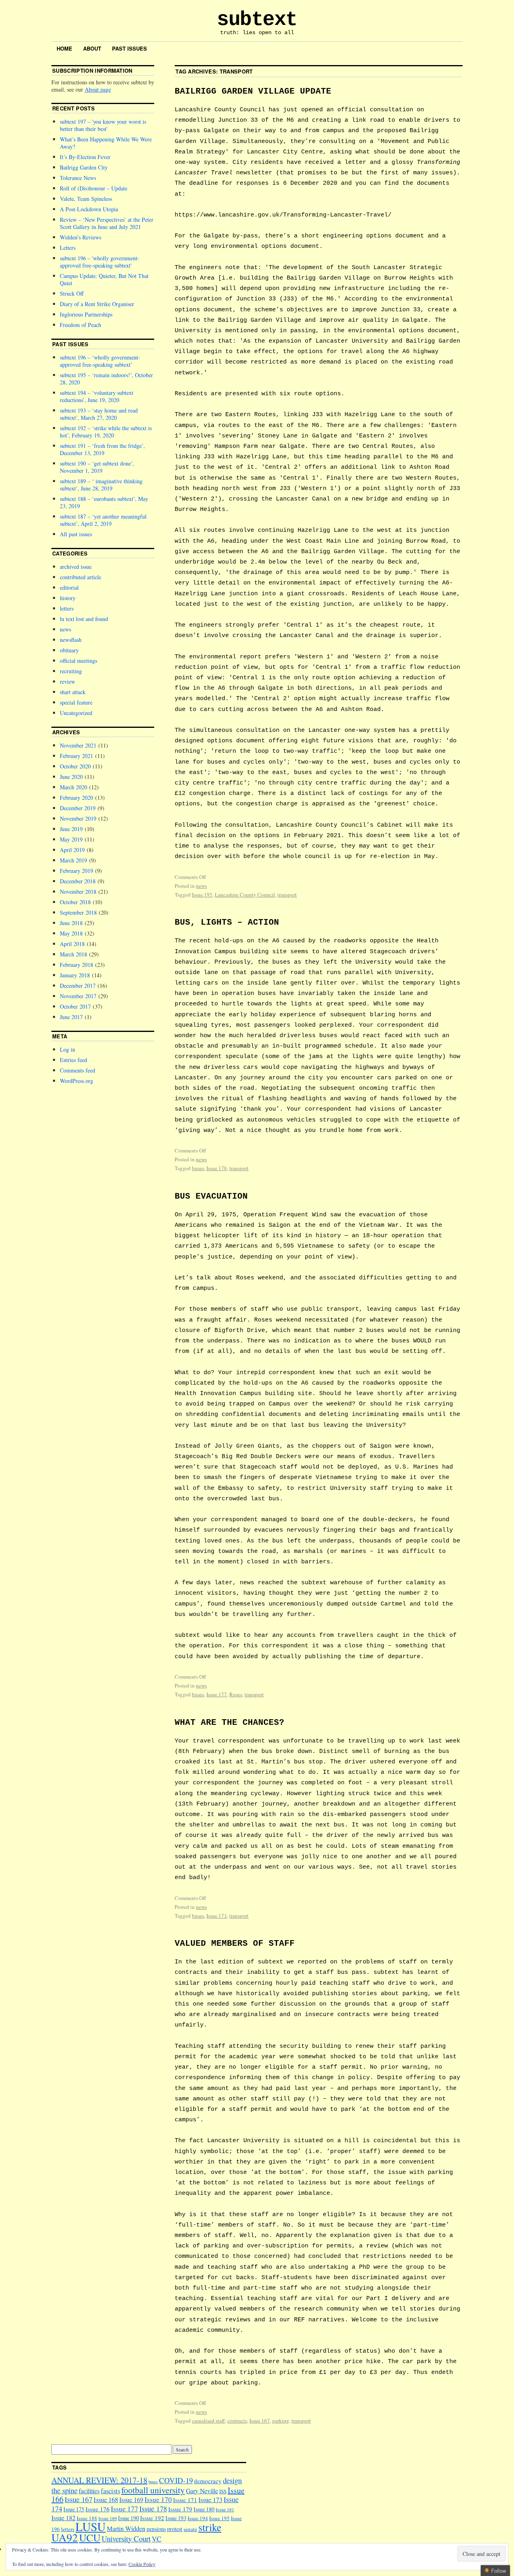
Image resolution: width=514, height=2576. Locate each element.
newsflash (71, 640)
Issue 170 (158, 2499)
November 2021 (78, 745)
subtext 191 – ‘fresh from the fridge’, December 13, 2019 (102, 449)
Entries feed (73, 1060)
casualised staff (208, 2421)
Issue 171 (185, 2500)
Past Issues (130, 48)
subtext (257, 19)
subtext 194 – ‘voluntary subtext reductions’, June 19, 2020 (97, 396)
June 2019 (71, 829)
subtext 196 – (100, 262)
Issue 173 (217, 1916)
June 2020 (71, 777)
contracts (237, 2421)
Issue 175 (74, 2509)
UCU (90, 2537)
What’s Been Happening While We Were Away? (106, 143)
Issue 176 (98, 2509)
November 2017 (78, 996)
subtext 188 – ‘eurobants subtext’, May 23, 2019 (104, 502)
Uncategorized (76, 713)
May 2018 (71, 933)
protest (175, 2529)
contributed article (81, 577)
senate (190, 2529)
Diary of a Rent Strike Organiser (97, 304)
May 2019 (71, 839)
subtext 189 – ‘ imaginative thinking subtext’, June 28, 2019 (101, 485)
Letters (68, 248)
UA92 (65, 2537)
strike (210, 2527)
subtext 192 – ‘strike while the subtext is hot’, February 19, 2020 (106, 432)
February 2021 (76, 756)
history (68, 598)
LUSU (91, 2526)
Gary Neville (202, 2491)
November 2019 (78, 818)
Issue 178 (217, 1168)
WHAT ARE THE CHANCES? (229, 1723)
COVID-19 (176, 2480)
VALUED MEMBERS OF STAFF (235, 1944)
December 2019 (78, 808)
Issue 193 (176, 2518)
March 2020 (73, 787)
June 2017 (71, 1017)
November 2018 (78, 892)
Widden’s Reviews (81, 237)
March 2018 (73, 954)
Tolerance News (78, 178)
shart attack (73, 692)
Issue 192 (152, 2518)
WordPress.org (76, 1081)
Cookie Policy (142, 2564)
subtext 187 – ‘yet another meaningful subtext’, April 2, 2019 (103, 520)
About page (98, 89)
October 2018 (75, 902)
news (201, 886)
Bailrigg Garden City (84, 167)
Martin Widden (126, 2528)
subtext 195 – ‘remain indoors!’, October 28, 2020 (106, 379)
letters (67, 608)
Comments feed (78, 1070)
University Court (126, 2538)
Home (64, 48)
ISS (223, 2491)
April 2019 (72, 850)
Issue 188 (87, 2518)
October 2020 (75, 766)
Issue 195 (202, 895)
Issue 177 (217, 1694)
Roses (236, 1694)
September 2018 (78, 912)
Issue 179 (180, 2509)
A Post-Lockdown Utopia (89, 209)
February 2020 (76, 798)
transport (287, 895)
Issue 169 (131, 2499)
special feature (76, 702)
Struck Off (72, 293)
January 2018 (75, 975)
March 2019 (73, 860)
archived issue (76, 567)
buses (198, 1168)
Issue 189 (108, 2518)
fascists (110, 2491)
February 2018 (76, 965)
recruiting (71, 671)
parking (281, 2421)
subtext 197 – (103, 125)
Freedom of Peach (81, 325)
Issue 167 (260, 2421)
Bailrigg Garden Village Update (253, 91)
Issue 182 (63, 2518)
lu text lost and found (84, 619)
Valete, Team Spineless (86, 199)
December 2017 (78, 986)
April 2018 (72, 944)
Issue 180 (204, 2509)
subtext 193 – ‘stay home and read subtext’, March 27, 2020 (99, 414)
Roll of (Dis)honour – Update (94, 188)
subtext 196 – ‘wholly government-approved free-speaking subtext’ (100, 361)
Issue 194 (198, 2518)
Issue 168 (106, 2500)
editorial (69, 587)
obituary (69, 650)
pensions (156, 2529)
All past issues (76, 534)
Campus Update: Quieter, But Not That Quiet (104, 279)
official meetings (79, 661)
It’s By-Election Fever (85, 157)
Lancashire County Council (245, 895)
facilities (89, 2491)
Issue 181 (225, 2510)
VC (157, 2539)
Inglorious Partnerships (86, 314)
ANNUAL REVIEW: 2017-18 (99, 2480)
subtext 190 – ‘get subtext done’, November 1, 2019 (97, 467)
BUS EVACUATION (211, 1196)
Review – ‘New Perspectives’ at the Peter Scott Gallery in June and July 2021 (107, 223)
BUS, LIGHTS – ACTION (227, 922)
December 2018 (78, 881)
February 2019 (76, 871)
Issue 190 (128, 2518)
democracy (208, 2481)
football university (153, 2490)
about (92, 48)
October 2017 (75, 1006)
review (67, 681)
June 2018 (71, 923)
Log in (67, 1049)
